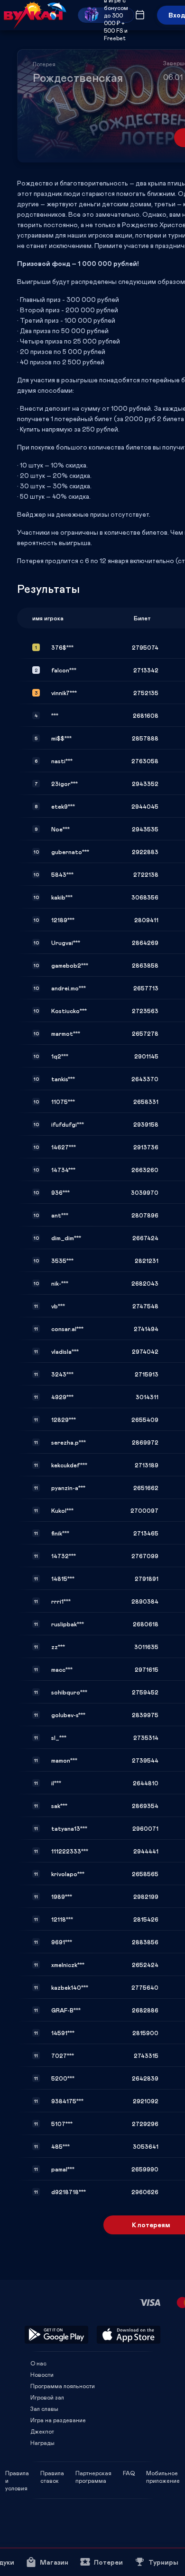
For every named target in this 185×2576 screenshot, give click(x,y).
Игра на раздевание (58, 2420)
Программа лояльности (63, 2386)
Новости (42, 2374)
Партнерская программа (93, 2473)
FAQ (129, 2473)
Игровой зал (47, 2397)
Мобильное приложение (163, 2473)
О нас (38, 2363)
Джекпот (42, 2431)
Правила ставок (52, 2473)
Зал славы (44, 2408)
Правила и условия (17, 2473)
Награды (42, 2443)
